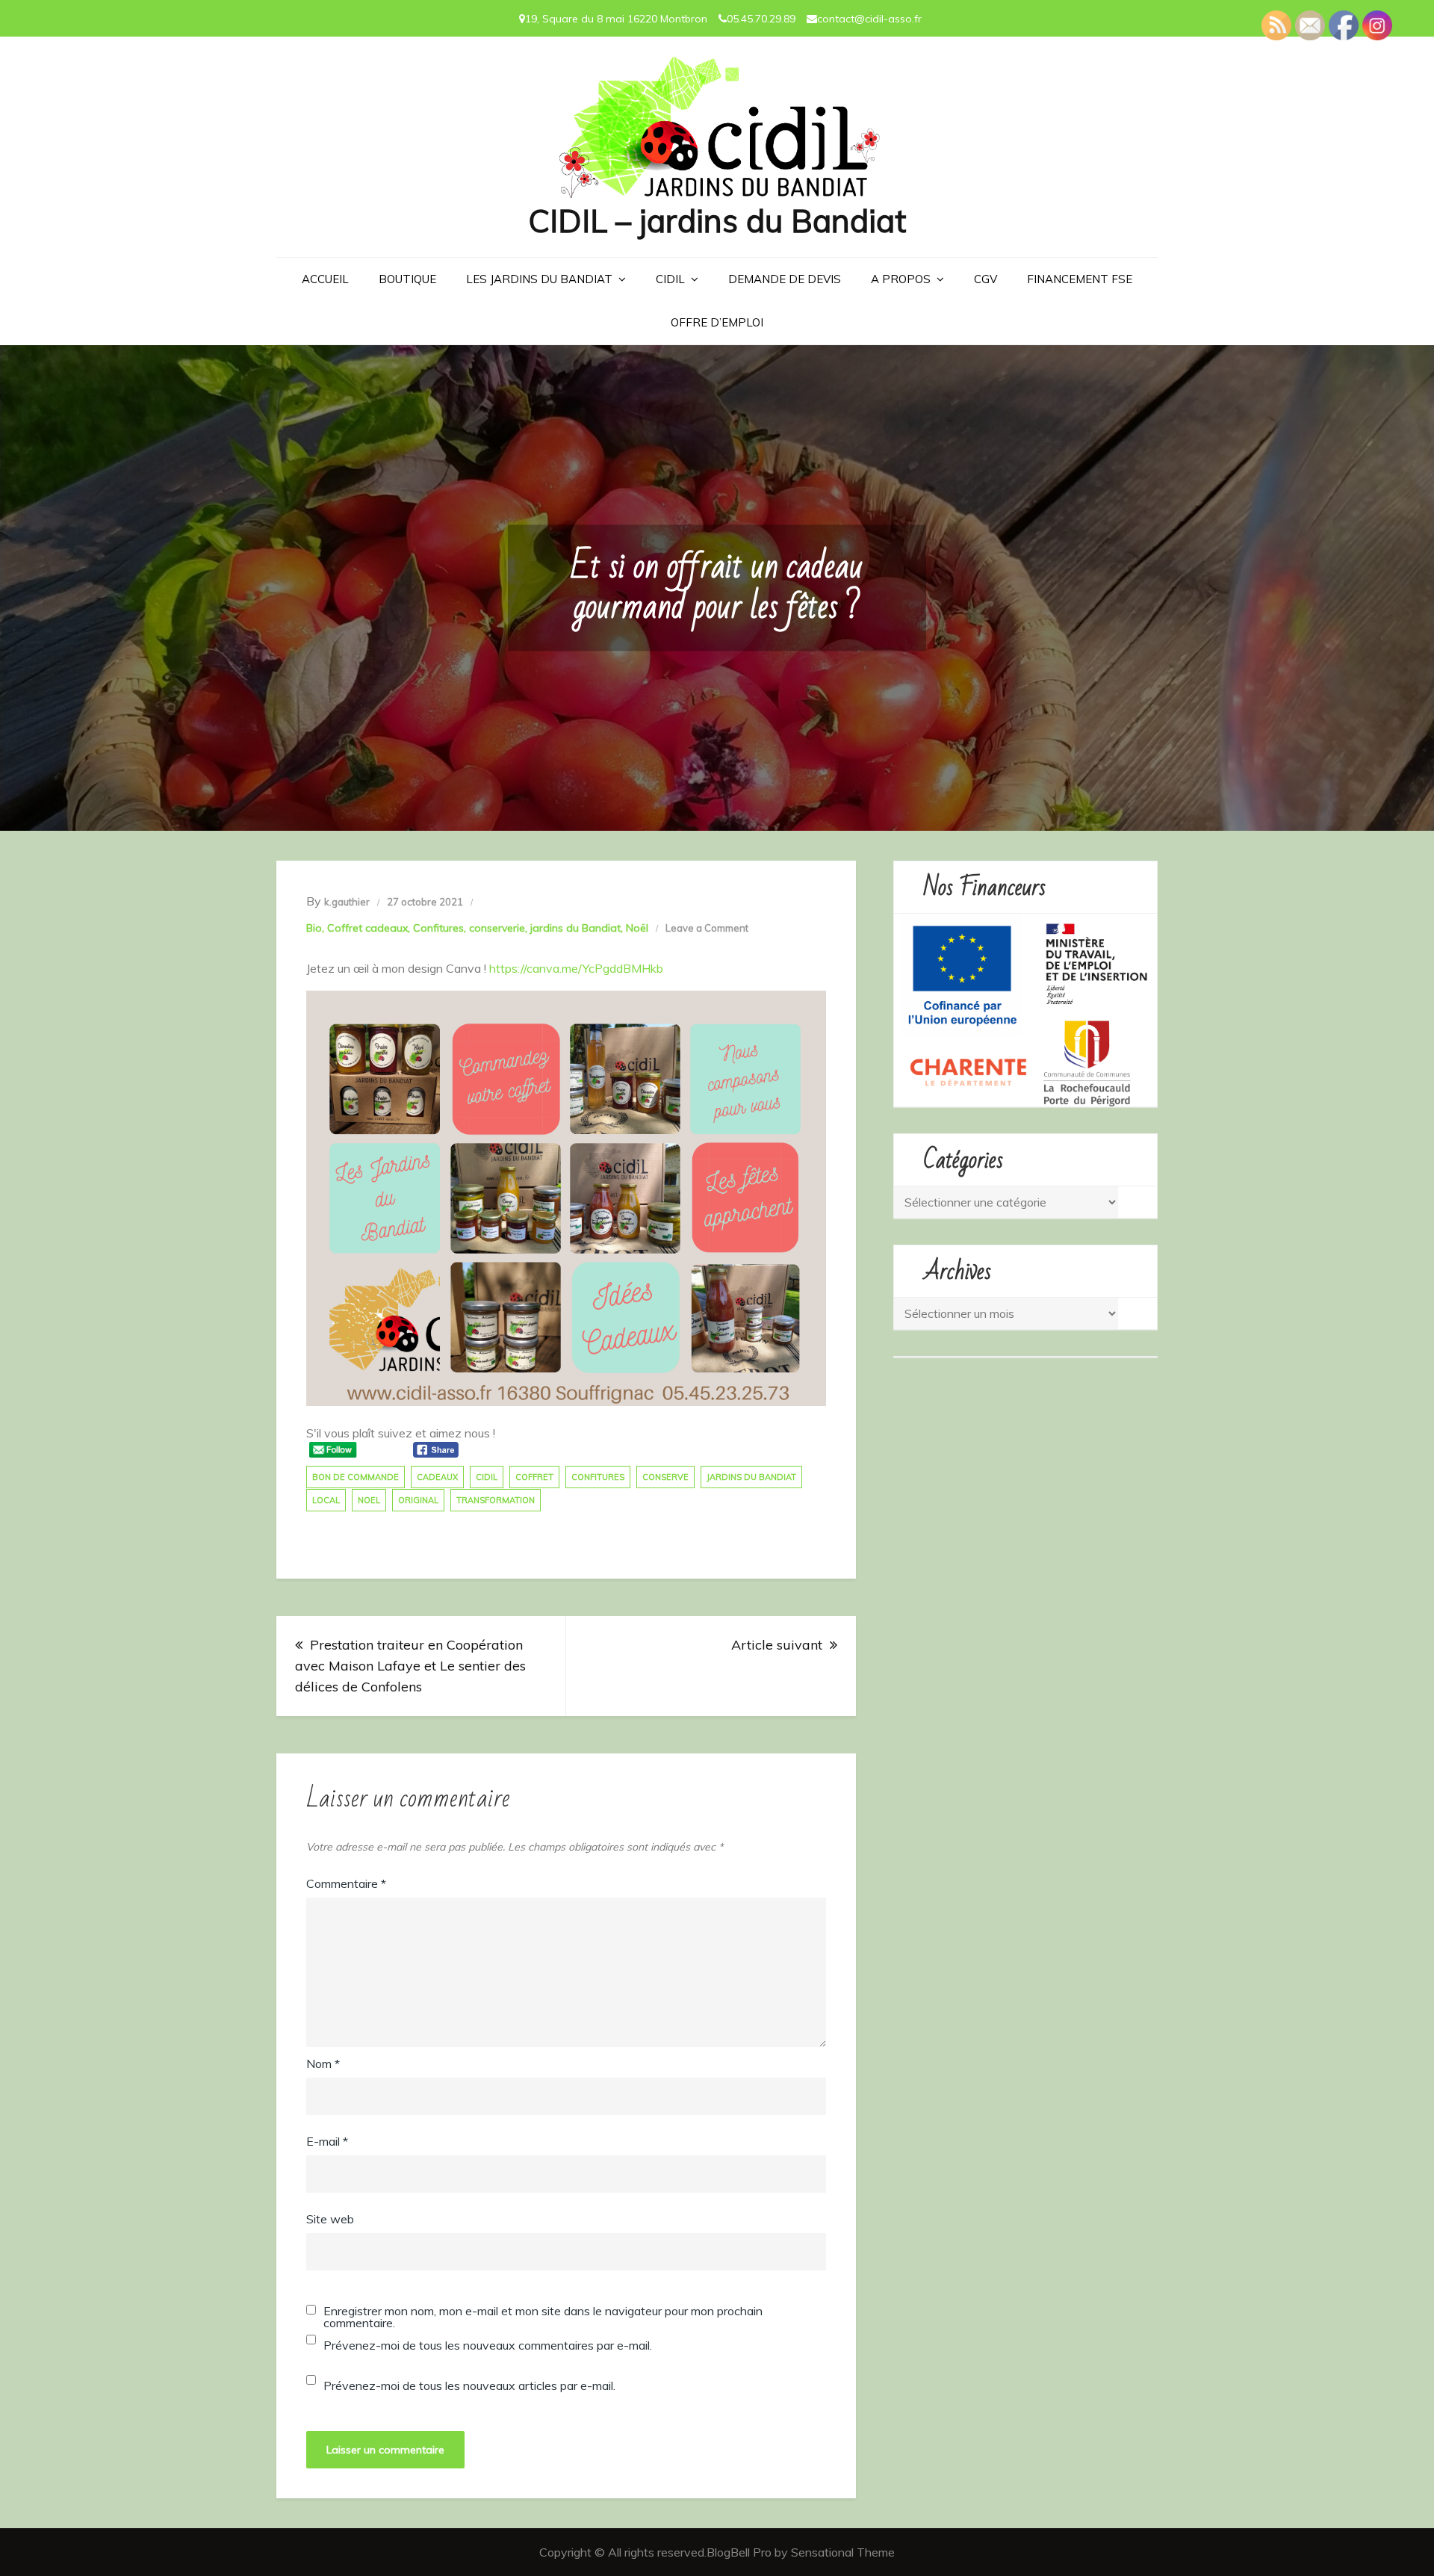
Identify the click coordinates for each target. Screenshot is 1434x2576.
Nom (323, 2063)
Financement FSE (1080, 279)
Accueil (325, 279)
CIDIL (670, 279)
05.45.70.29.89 (761, 19)
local (326, 1500)
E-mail (327, 2141)
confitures (598, 1477)
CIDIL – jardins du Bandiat (717, 221)
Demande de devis (785, 279)
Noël (637, 928)
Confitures (438, 928)
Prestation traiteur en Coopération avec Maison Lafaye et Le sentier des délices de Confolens (410, 1666)
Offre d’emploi (717, 322)
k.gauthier (347, 902)
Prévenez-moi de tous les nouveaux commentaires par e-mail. (488, 2345)
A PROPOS (901, 279)
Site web (330, 2219)
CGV (986, 279)
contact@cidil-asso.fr (869, 19)
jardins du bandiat (751, 1477)
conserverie (497, 928)
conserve (665, 1477)
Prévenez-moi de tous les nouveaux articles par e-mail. (469, 2385)
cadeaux (437, 1477)
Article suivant (777, 1645)
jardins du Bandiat (575, 928)
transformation (496, 1500)
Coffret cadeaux (367, 928)
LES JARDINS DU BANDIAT (539, 279)
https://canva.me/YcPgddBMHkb (576, 968)
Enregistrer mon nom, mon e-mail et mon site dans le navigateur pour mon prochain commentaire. (543, 2317)
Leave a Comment (707, 928)
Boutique (407, 279)
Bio (314, 928)
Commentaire (346, 1883)
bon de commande (356, 1477)
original (418, 1500)
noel (369, 1500)
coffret (534, 1477)
